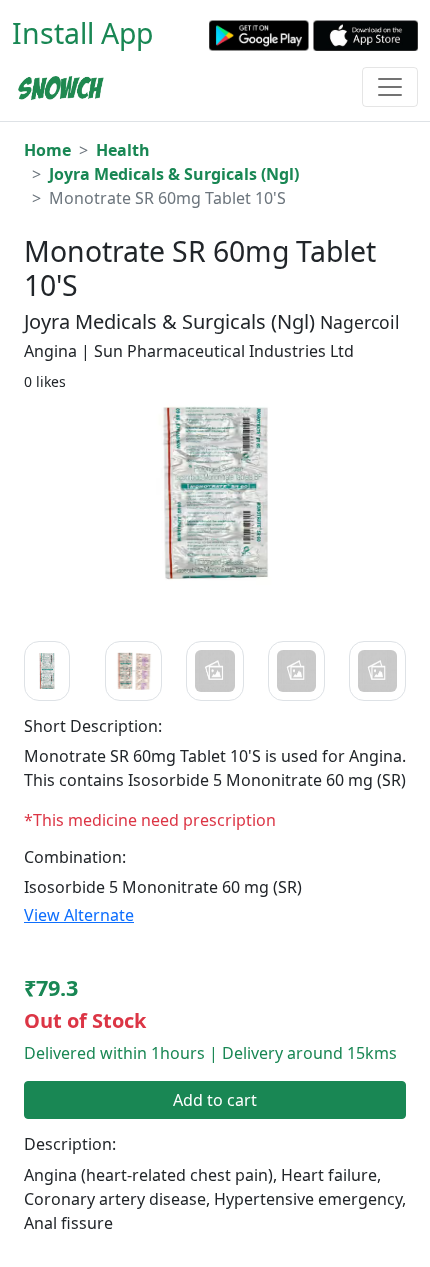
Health (123, 150)
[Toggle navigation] (390, 87)
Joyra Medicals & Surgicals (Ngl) (174, 174)
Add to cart (215, 1100)
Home (47, 150)
